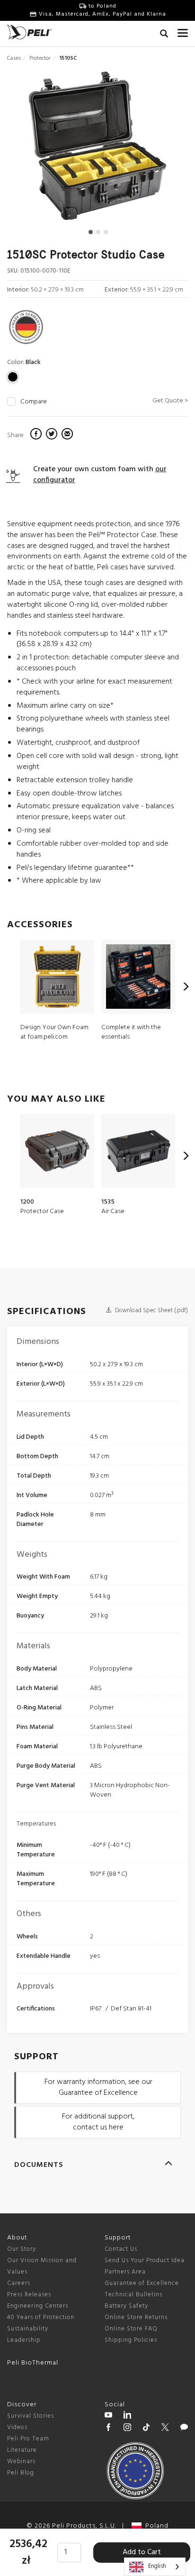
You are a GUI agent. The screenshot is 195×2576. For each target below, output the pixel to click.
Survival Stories (31, 2416)
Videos (17, 2427)
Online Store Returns (136, 2317)
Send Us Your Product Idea (145, 2261)
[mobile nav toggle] (183, 31)
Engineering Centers (38, 2306)
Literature (22, 2450)
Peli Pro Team (28, 2439)
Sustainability (28, 2329)
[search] (164, 35)
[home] (29, 32)
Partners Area (125, 2272)
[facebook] (37, 435)
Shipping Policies (131, 2340)
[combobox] (155, 2567)
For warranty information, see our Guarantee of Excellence (98, 2087)
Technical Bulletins (133, 2295)
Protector (40, 58)
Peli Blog (21, 2473)
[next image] (161, 149)
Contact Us (121, 2249)
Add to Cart (142, 2552)
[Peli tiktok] (146, 2429)
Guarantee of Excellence (142, 2283)
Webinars (21, 2462)
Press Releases (29, 2295)
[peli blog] (184, 2429)
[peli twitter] (165, 2429)
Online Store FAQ (131, 2329)
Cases (14, 58)
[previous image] (34, 149)
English (157, 2566)
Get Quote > (170, 401)
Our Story (22, 2249)
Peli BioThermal (33, 2363)
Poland (155, 2526)
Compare (34, 402)
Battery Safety (126, 2306)
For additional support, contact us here (98, 2122)
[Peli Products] (108, 2429)
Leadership (24, 2340)
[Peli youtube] (108, 2416)
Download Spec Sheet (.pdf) (151, 1311)
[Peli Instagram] (127, 2429)
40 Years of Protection (41, 2317)
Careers (19, 2283)
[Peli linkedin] (127, 2416)
